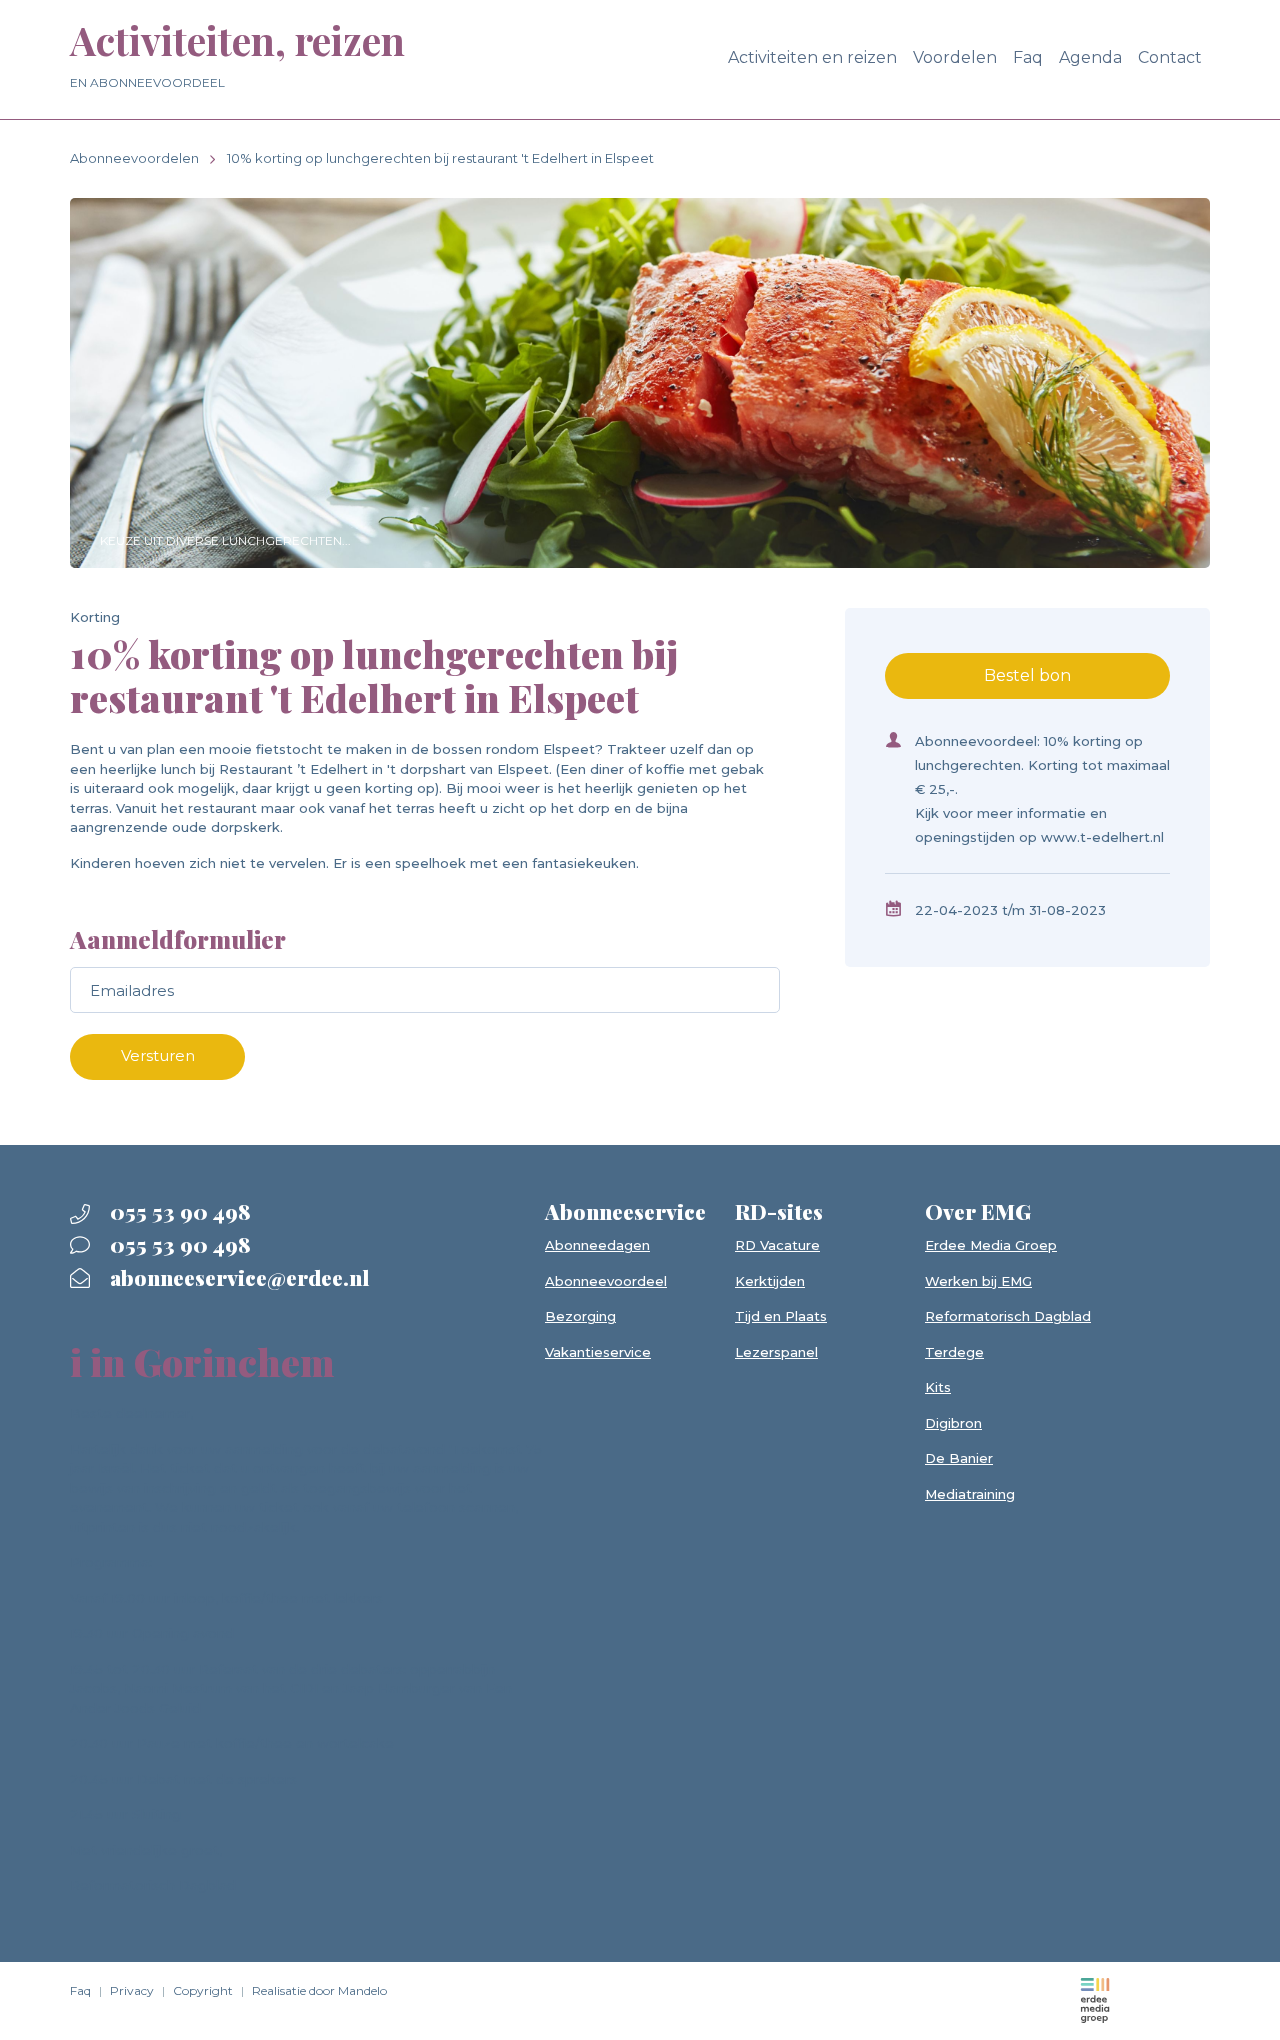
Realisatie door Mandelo (319, 1990)
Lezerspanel (776, 1352)
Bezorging (580, 1316)
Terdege (954, 1352)
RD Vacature (777, 1245)
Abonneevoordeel (606, 1281)
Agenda (1090, 57)
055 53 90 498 (178, 1211)
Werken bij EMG (978, 1281)
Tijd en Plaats (781, 1316)
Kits (938, 1387)
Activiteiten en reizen (812, 57)
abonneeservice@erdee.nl (237, 1277)
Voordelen (955, 57)
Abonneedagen (597, 1245)
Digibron (953, 1423)
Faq (1028, 57)
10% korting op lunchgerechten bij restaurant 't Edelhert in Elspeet (440, 158)
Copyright (203, 1990)
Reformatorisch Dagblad (1008, 1316)
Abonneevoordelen (134, 158)
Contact (1170, 57)
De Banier (959, 1458)
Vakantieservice (598, 1352)
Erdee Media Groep (991, 1245)
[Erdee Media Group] (1095, 1999)
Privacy (132, 1990)
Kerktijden (770, 1281)
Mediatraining (970, 1494)
